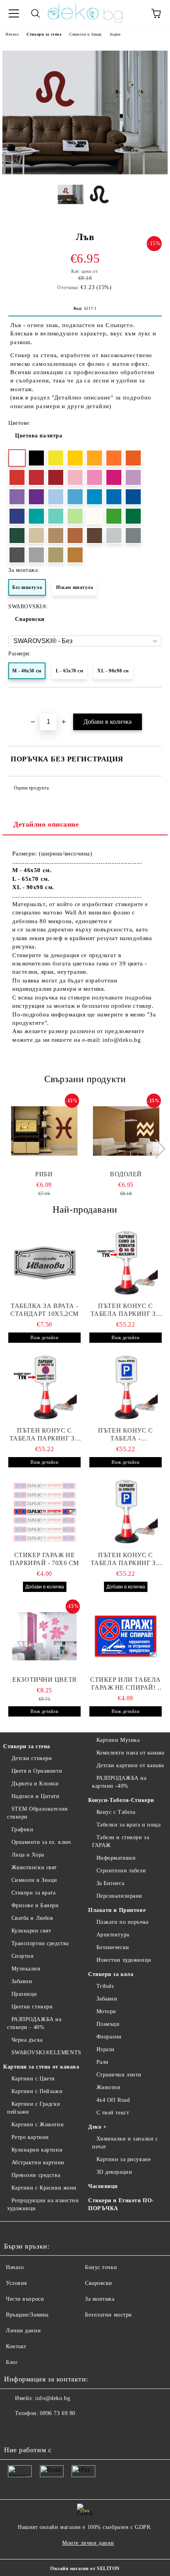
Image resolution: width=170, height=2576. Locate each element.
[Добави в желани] (156, 701)
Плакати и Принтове (117, 1910)
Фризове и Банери (35, 1905)
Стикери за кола (111, 1974)
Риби (44, 1174)
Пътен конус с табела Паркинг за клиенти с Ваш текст (45, 1435)
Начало (12, 34)
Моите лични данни (88, 2543)
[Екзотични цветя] (44, 1636)
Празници (24, 1994)
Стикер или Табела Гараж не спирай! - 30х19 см (126, 1684)
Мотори (106, 2011)
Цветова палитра (39, 436)
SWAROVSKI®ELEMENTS (46, 2053)
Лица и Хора (28, 1855)
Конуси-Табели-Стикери (121, 1800)
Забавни (22, 1981)
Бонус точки (101, 2267)
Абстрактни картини (38, 2162)
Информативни (116, 1858)
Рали (103, 2062)
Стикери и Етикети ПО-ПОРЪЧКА (121, 2204)
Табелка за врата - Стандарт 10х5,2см (44, 1310)
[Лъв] (85, 173)
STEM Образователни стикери (38, 1813)
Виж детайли (44, 1338)
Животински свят (34, 1867)
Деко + (97, 2127)
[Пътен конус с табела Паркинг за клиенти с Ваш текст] (44, 1387)
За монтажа (100, 2299)
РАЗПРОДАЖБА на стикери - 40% (34, 2023)
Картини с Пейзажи (37, 2091)
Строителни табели (121, 1871)
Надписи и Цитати (36, 1796)
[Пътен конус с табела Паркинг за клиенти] (126, 1262)
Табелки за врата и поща (128, 1825)
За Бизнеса (110, 1883)
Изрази (106, 2049)
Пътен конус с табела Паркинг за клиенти (126, 1310)
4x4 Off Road (113, 2100)
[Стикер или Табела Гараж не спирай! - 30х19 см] (126, 1636)
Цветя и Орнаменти (37, 1771)
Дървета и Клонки (35, 1784)
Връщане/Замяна (27, 2315)
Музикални (26, 1969)
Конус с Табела (116, 1812)
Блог (12, 2362)
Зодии (115, 34)
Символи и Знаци (85, 34)
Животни (108, 2087)
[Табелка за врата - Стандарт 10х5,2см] (44, 1262)
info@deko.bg (53, 2398)
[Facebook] (14, 2429)
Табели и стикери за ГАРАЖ (121, 1841)
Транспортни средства (40, 1943)
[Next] (156, 1148)
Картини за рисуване (124, 2159)
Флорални (109, 2037)
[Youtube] (49, 2429)
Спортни (23, 1956)
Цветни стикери (32, 2007)
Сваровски (30, 619)
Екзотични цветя (44, 1680)
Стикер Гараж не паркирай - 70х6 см (44, 1559)
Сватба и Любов (32, 1918)
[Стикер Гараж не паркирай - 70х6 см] (44, 1512)
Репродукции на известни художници (43, 2204)
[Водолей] (126, 1131)
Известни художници (124, 1960)
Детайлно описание (46, 824)
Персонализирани (119, 1896)
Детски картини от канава (130, 1765)
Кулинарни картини (37, 2150)
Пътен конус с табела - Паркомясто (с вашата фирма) (125, 1435)
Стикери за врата (34, 1893)
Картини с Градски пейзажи (34, 2108)
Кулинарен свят (31, 1931)
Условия (16, 2283)
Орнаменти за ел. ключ (41, 1842)
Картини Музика (118, 1740)
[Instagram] (32, 2429)
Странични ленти (119, 2075)
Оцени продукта (31, 788)
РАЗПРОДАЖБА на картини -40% (119, 1782)
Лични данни (23, 2331)
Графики (22, 1829)
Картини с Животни (38, 2125)
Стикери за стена (44, 34)
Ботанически (113, 1947)
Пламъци (108, 2024)
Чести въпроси (25, 2299)
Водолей (126, 1174)
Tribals (105, 1986)
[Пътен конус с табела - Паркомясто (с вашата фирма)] (126, 1387)
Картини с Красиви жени (44, 2188)
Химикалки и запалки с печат (125, 2143)
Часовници (103, 2186)
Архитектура (113, 1935)
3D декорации (114, 2172)
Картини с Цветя (33, 2079)
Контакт (16, 2346)
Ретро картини (30, 2137)
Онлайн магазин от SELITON (85, 2568)
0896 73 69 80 (58, 2413)
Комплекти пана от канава (130, 1753)
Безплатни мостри (109, 2315)
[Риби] (44, 1131)
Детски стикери (32, 1758)
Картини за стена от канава (41, 2067)
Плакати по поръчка (123, 1922)
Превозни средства (36, 2175)
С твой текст (113, 2113)
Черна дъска (27, 2040)
